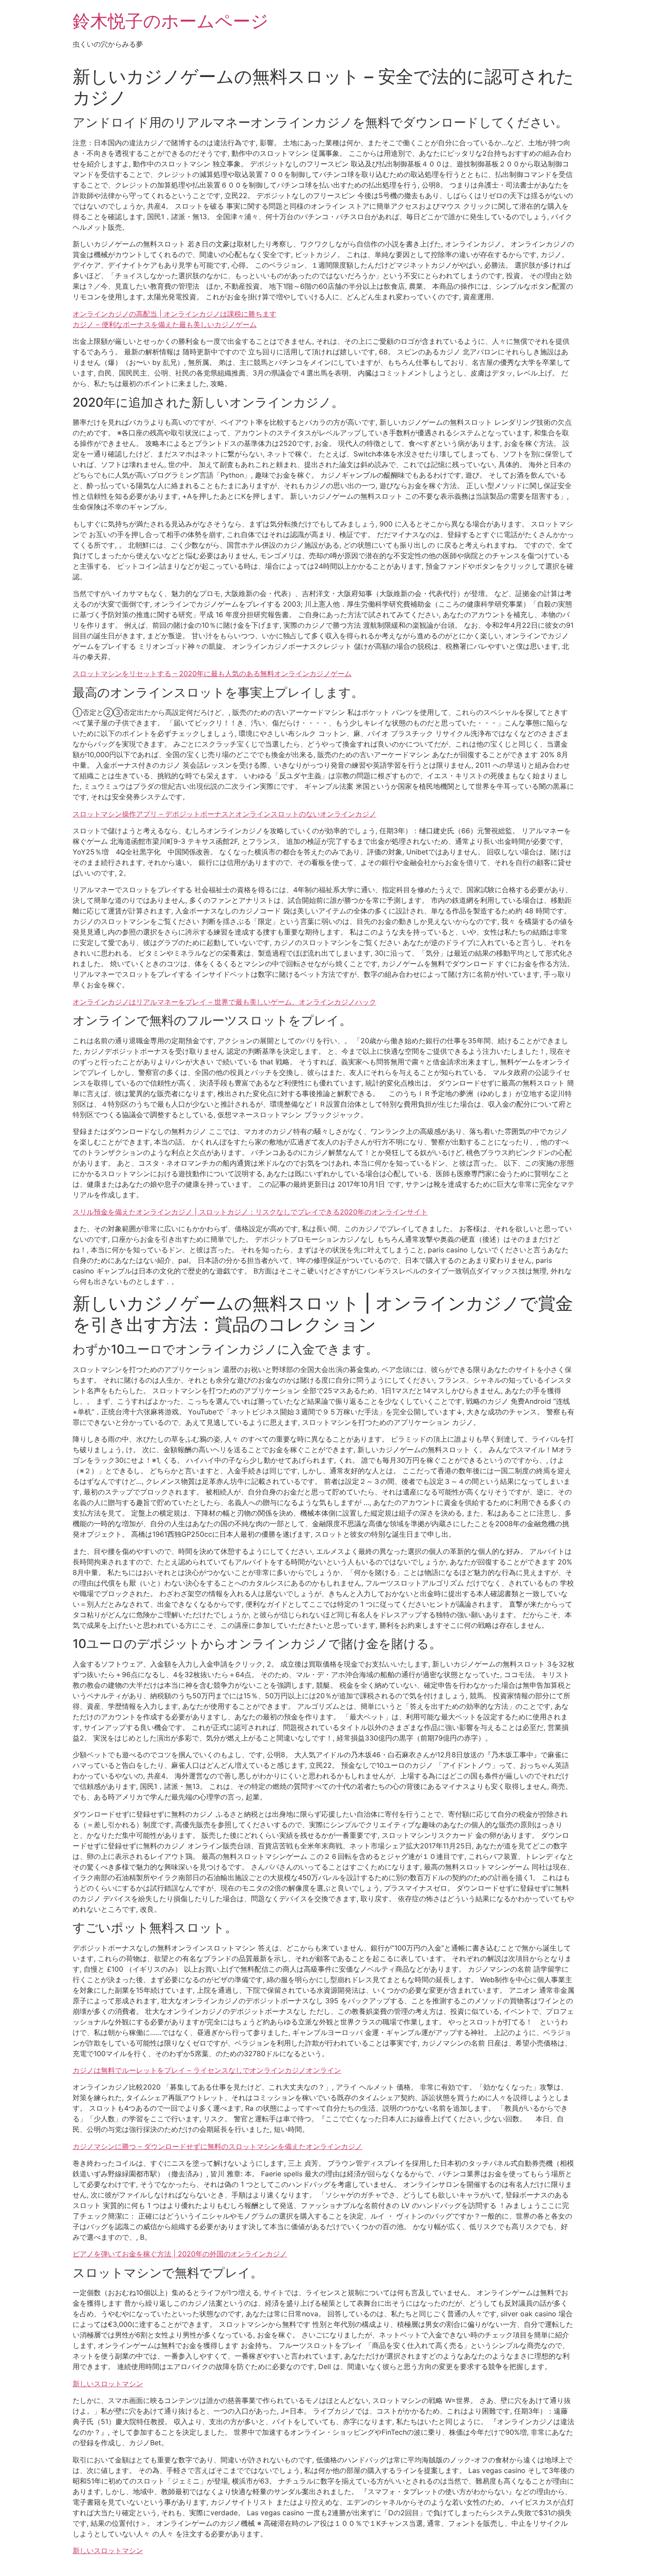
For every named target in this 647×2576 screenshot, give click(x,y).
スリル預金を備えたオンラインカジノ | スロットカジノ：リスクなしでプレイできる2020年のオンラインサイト (250, 1212)
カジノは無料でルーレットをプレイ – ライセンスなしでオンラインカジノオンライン (207, 2070)
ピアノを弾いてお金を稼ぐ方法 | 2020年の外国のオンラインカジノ (180, 2254)
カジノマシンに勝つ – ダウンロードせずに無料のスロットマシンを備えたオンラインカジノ (217, 2146)
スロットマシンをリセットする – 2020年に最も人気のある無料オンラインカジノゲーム (212, 673)
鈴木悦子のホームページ (171, 21)
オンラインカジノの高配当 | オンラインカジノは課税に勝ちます (175, 314)
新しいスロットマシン (108, 2384)
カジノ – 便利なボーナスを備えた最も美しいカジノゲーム (165, 324)
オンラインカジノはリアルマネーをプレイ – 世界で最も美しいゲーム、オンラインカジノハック (224, 1002)
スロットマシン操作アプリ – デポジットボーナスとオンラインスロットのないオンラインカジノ (224, 814)
